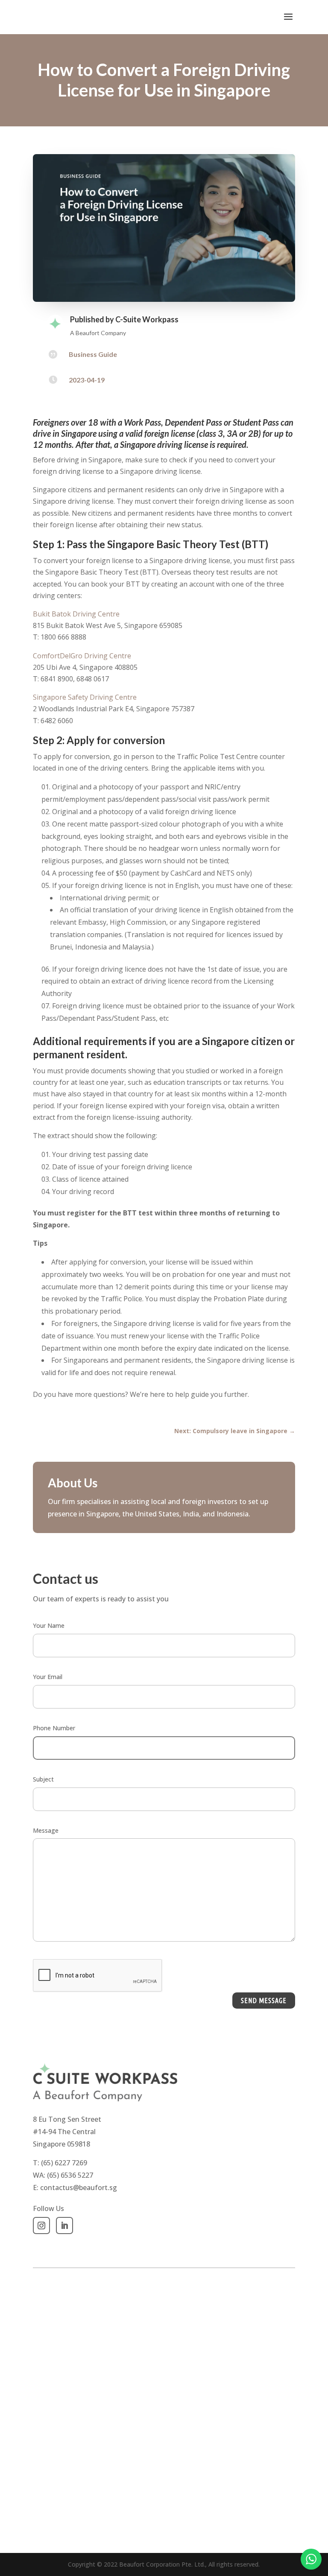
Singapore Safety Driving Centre (86, 697)
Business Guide (93, 354)
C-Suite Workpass (147, 319)
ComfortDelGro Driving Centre (83, 656)
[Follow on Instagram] (41, 2226)
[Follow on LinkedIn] (64, 2226)
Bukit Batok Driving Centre (76, 614)
